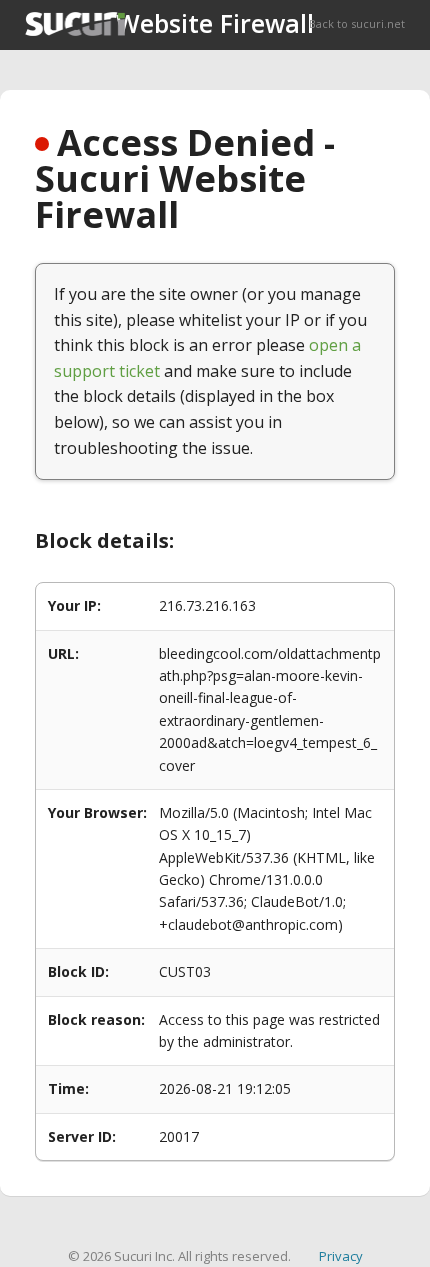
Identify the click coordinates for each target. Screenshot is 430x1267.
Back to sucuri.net (357, 23)
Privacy (341, 1256)
